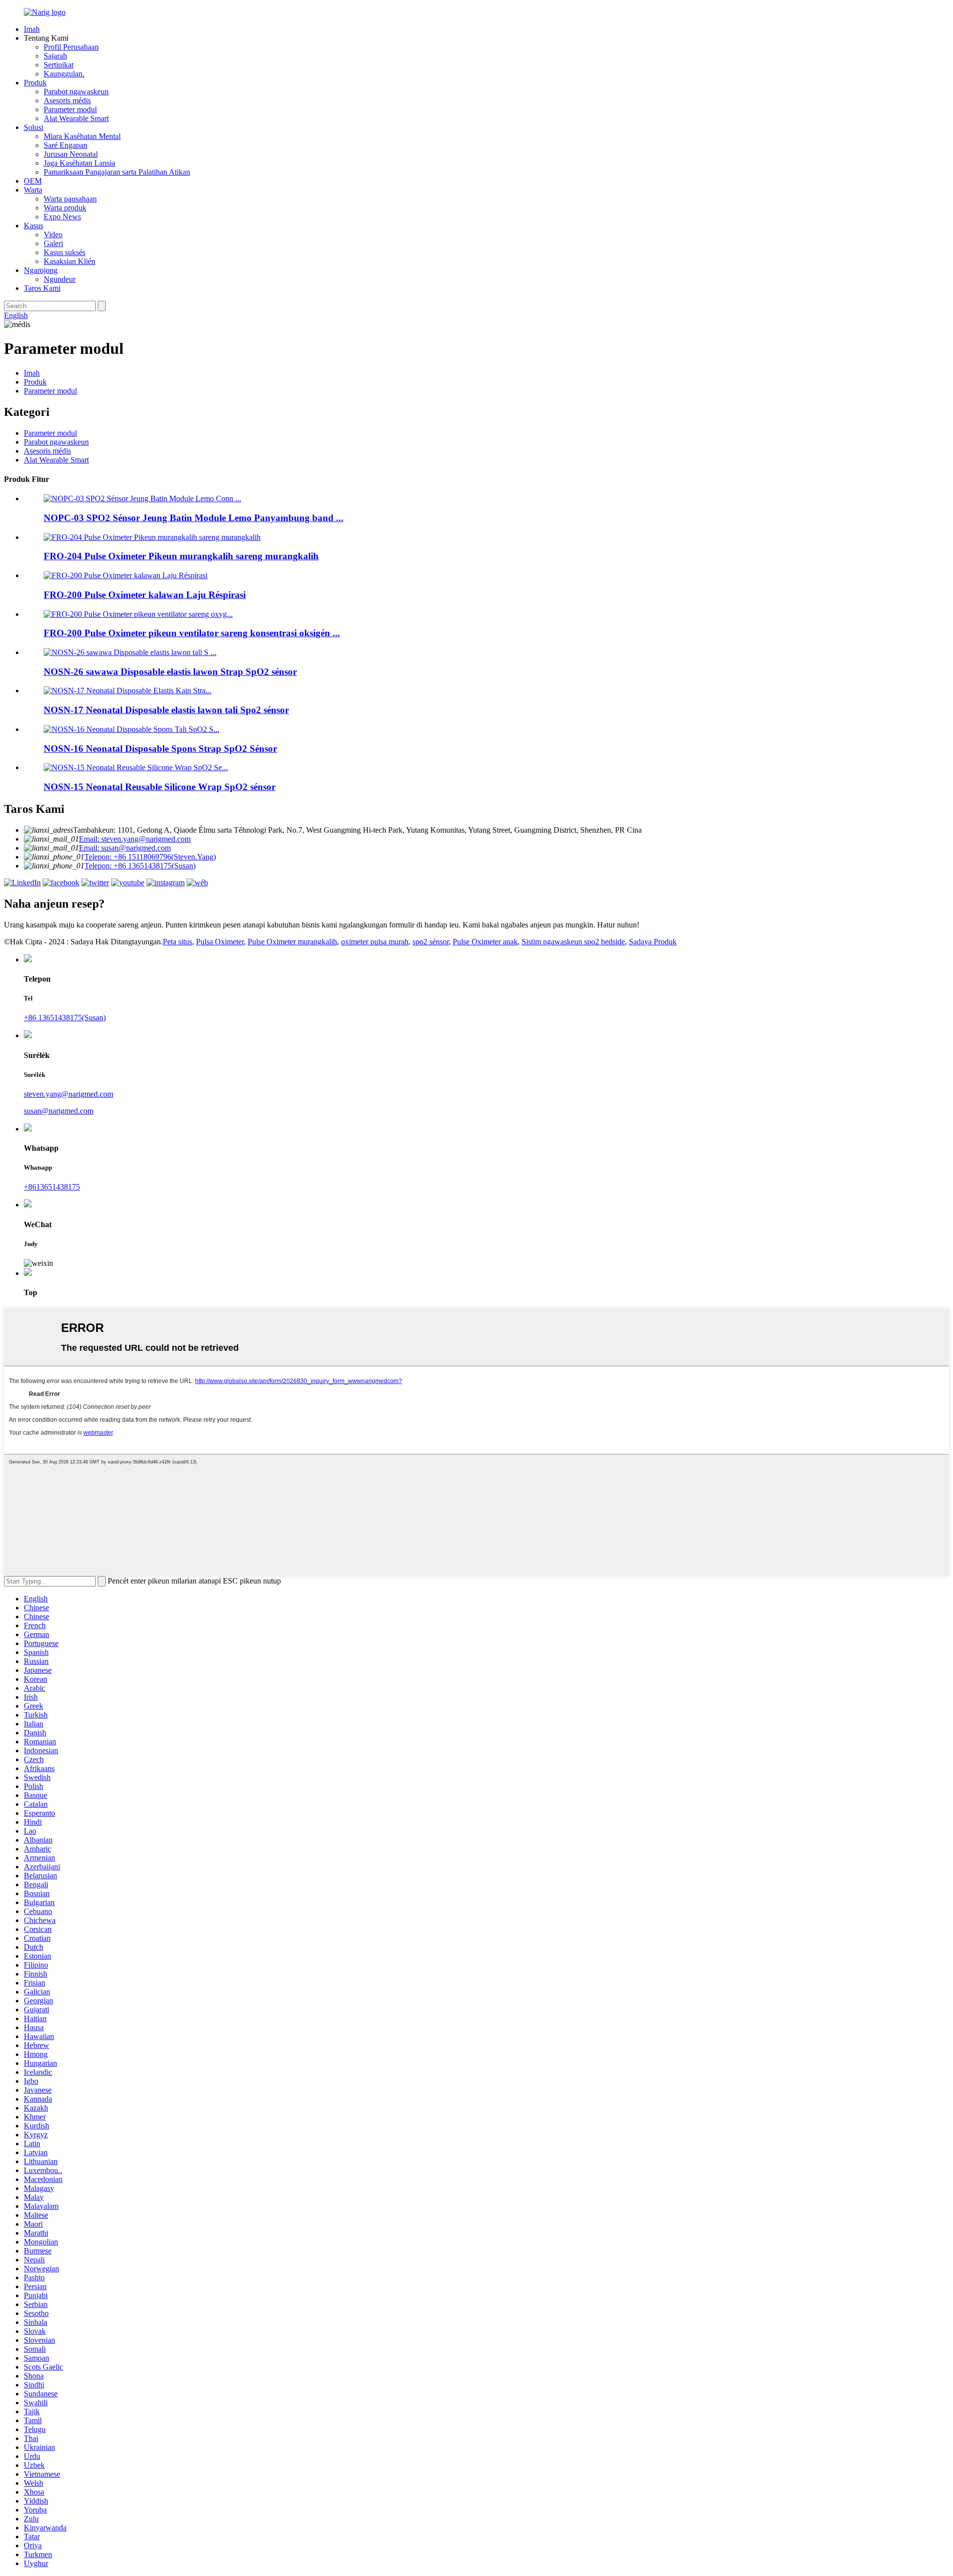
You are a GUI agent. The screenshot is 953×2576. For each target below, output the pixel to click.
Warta (33, 190)
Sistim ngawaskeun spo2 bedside (573, 942)
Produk (35, 83)
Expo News (62, 217)
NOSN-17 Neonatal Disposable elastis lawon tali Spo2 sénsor (166, 710)
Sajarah (55, 56)
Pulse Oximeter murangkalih (292, 942)
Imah (32, 29)
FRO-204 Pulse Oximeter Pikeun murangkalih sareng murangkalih (181, 556)
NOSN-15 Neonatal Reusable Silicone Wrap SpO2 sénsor (160, 787)
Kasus (34, 226)
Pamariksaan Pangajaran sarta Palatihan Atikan (117, 172)
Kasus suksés (65, 252)
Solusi (34, 127)
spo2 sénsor (431, 942)
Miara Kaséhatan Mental (82, 136)
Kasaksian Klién (69, 261)
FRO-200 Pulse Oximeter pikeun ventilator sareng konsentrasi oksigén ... (192, 633)
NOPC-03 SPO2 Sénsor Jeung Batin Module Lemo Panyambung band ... (194, 518)
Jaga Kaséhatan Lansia (79, 163)
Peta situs (177, 942)
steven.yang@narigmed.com (68, 1094)
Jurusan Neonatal (71, 154)
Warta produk (65, 208)
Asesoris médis (67, 100)
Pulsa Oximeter (220, 942)
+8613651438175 (52, 1187)
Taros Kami (42, 288)
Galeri (53, 243)
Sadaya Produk (653, 942)
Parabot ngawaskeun (76, 92)
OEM (33, 181)
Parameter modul (70, 109)
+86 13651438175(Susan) (65, 1018)
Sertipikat (59, 65)
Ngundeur (60, 279)
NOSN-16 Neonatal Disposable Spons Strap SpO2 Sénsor (160, 749)
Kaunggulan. (64, 74)
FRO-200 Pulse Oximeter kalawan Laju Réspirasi (145, 595)
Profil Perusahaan (71, 47)
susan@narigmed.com (59, 1111)
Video (53, 234)
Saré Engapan (66, 145)
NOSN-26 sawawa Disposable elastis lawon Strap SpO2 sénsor (170, 672)
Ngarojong (41, 270)
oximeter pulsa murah (375, 942)
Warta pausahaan (70, 199)
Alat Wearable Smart (76, 118)
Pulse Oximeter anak (485, 942)
